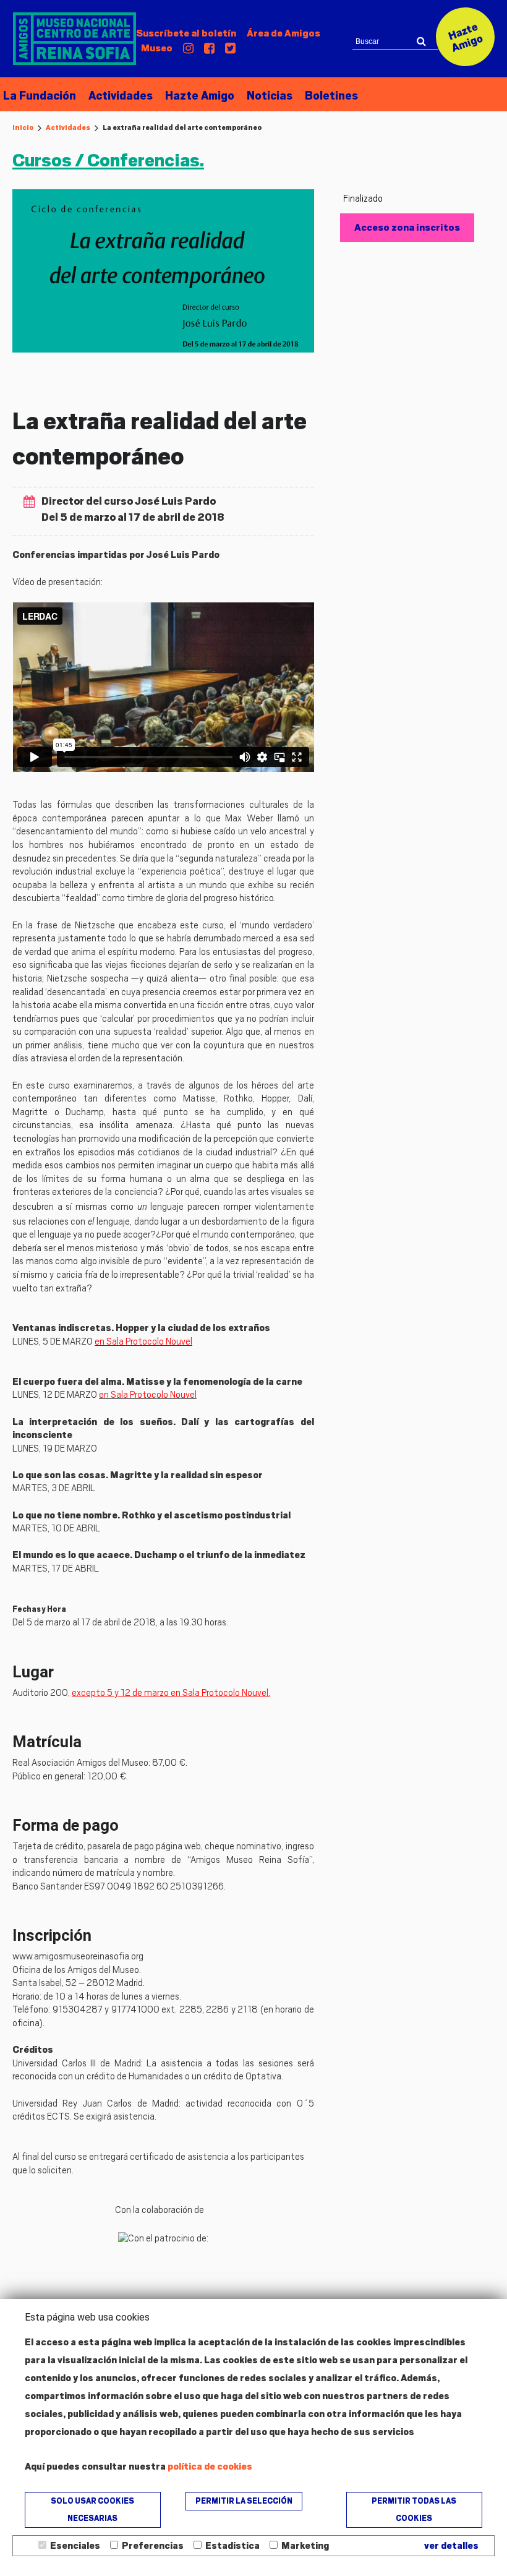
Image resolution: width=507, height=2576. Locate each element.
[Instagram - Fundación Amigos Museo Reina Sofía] (188, 49)
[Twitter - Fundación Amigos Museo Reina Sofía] (230, 49)
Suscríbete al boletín (186, 33)
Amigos (283, 33)
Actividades (121, 96)
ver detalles (451, 2546)
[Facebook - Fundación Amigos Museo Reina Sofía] (209, 49)
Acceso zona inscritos (407, 228)
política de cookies (210, 2467)
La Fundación (40, 96)
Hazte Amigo (200, 96)
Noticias (270, 96)
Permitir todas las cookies (414, 2510)
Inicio (23, 127)
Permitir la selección (244, 2501)
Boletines (331, 96)
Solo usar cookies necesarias (92, 2510)
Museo (157, 48)
